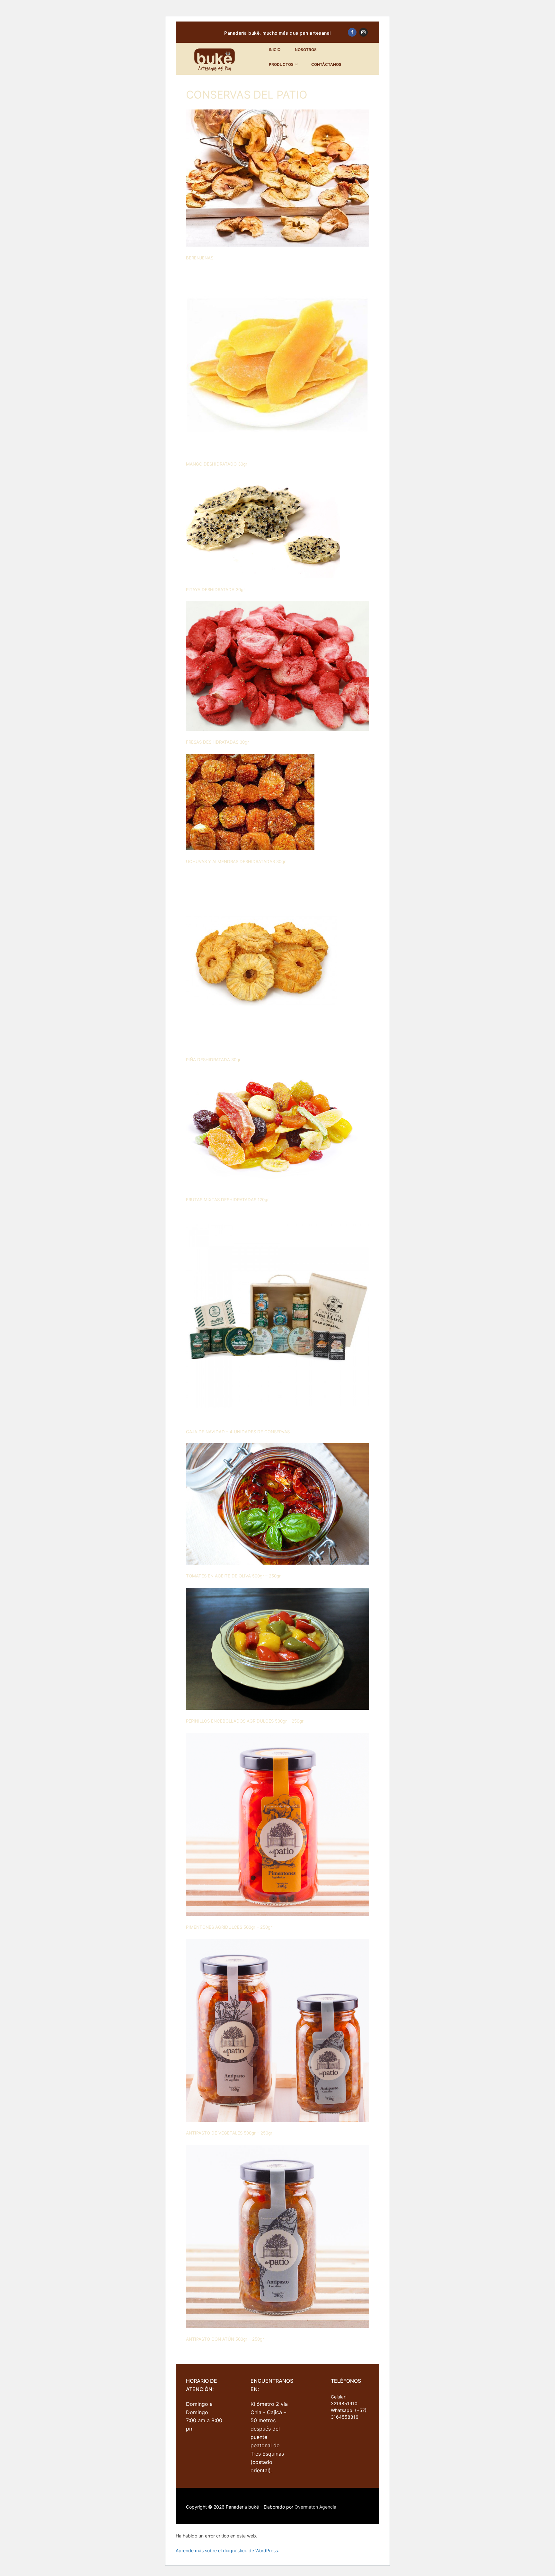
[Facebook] (352, 32)
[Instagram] (363, 32)
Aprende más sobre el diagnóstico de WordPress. (227, 2550)
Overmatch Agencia (315, 2507)
